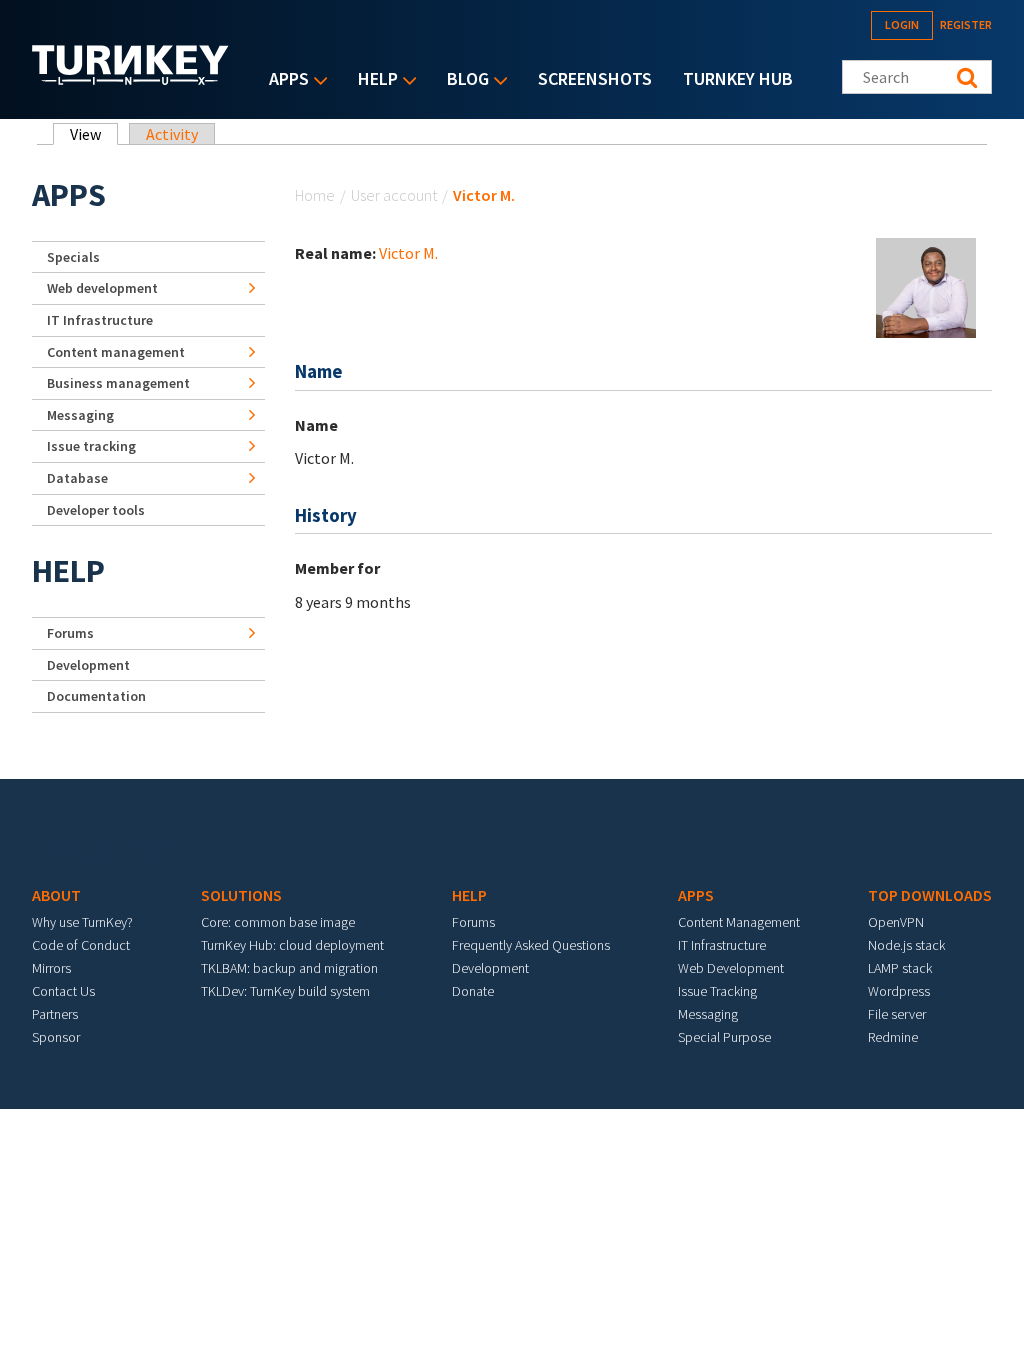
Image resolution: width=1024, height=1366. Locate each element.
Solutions (241, 895)
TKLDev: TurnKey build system (285, 991)
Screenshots (595, 78)
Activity (172, 134)
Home (315, 195)
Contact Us (63, 991)
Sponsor (56, 1037)
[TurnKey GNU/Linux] (130, 79)
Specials (73, 257)
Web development (102, 288)
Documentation (96, 696)
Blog (463, 80)
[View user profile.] (926, 286)
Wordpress (899, 991)
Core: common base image (278, 922)
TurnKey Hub (738, 78)
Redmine (893, 1037)
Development (88, 665)
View (94, 134)
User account (394, 195)
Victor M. (408, 253)
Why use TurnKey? (82, 922)
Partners (55, 1014)
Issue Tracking (717, 991)
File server (897, 1014)
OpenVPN (896, 922)
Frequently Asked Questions (531, 945)
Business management (118, 383)
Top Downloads (930, 895)
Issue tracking (91, 446)
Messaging (80, 415)
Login (902, 24)
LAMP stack (900, 968)
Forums (70, 633)
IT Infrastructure (100, 320)
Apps (284, 80)
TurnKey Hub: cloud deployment (292, 945)
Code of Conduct (81, 945)
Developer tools (96, 510)
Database (77, 478)
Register (966, 24)
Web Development (731, 968)
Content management (116, 352)
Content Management (739, 922)
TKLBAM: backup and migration (289, 968)
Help (373, 80)
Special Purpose (724, 1037)
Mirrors (51, 968)
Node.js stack (906, 945)
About (56, 895)
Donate (473, 991)
